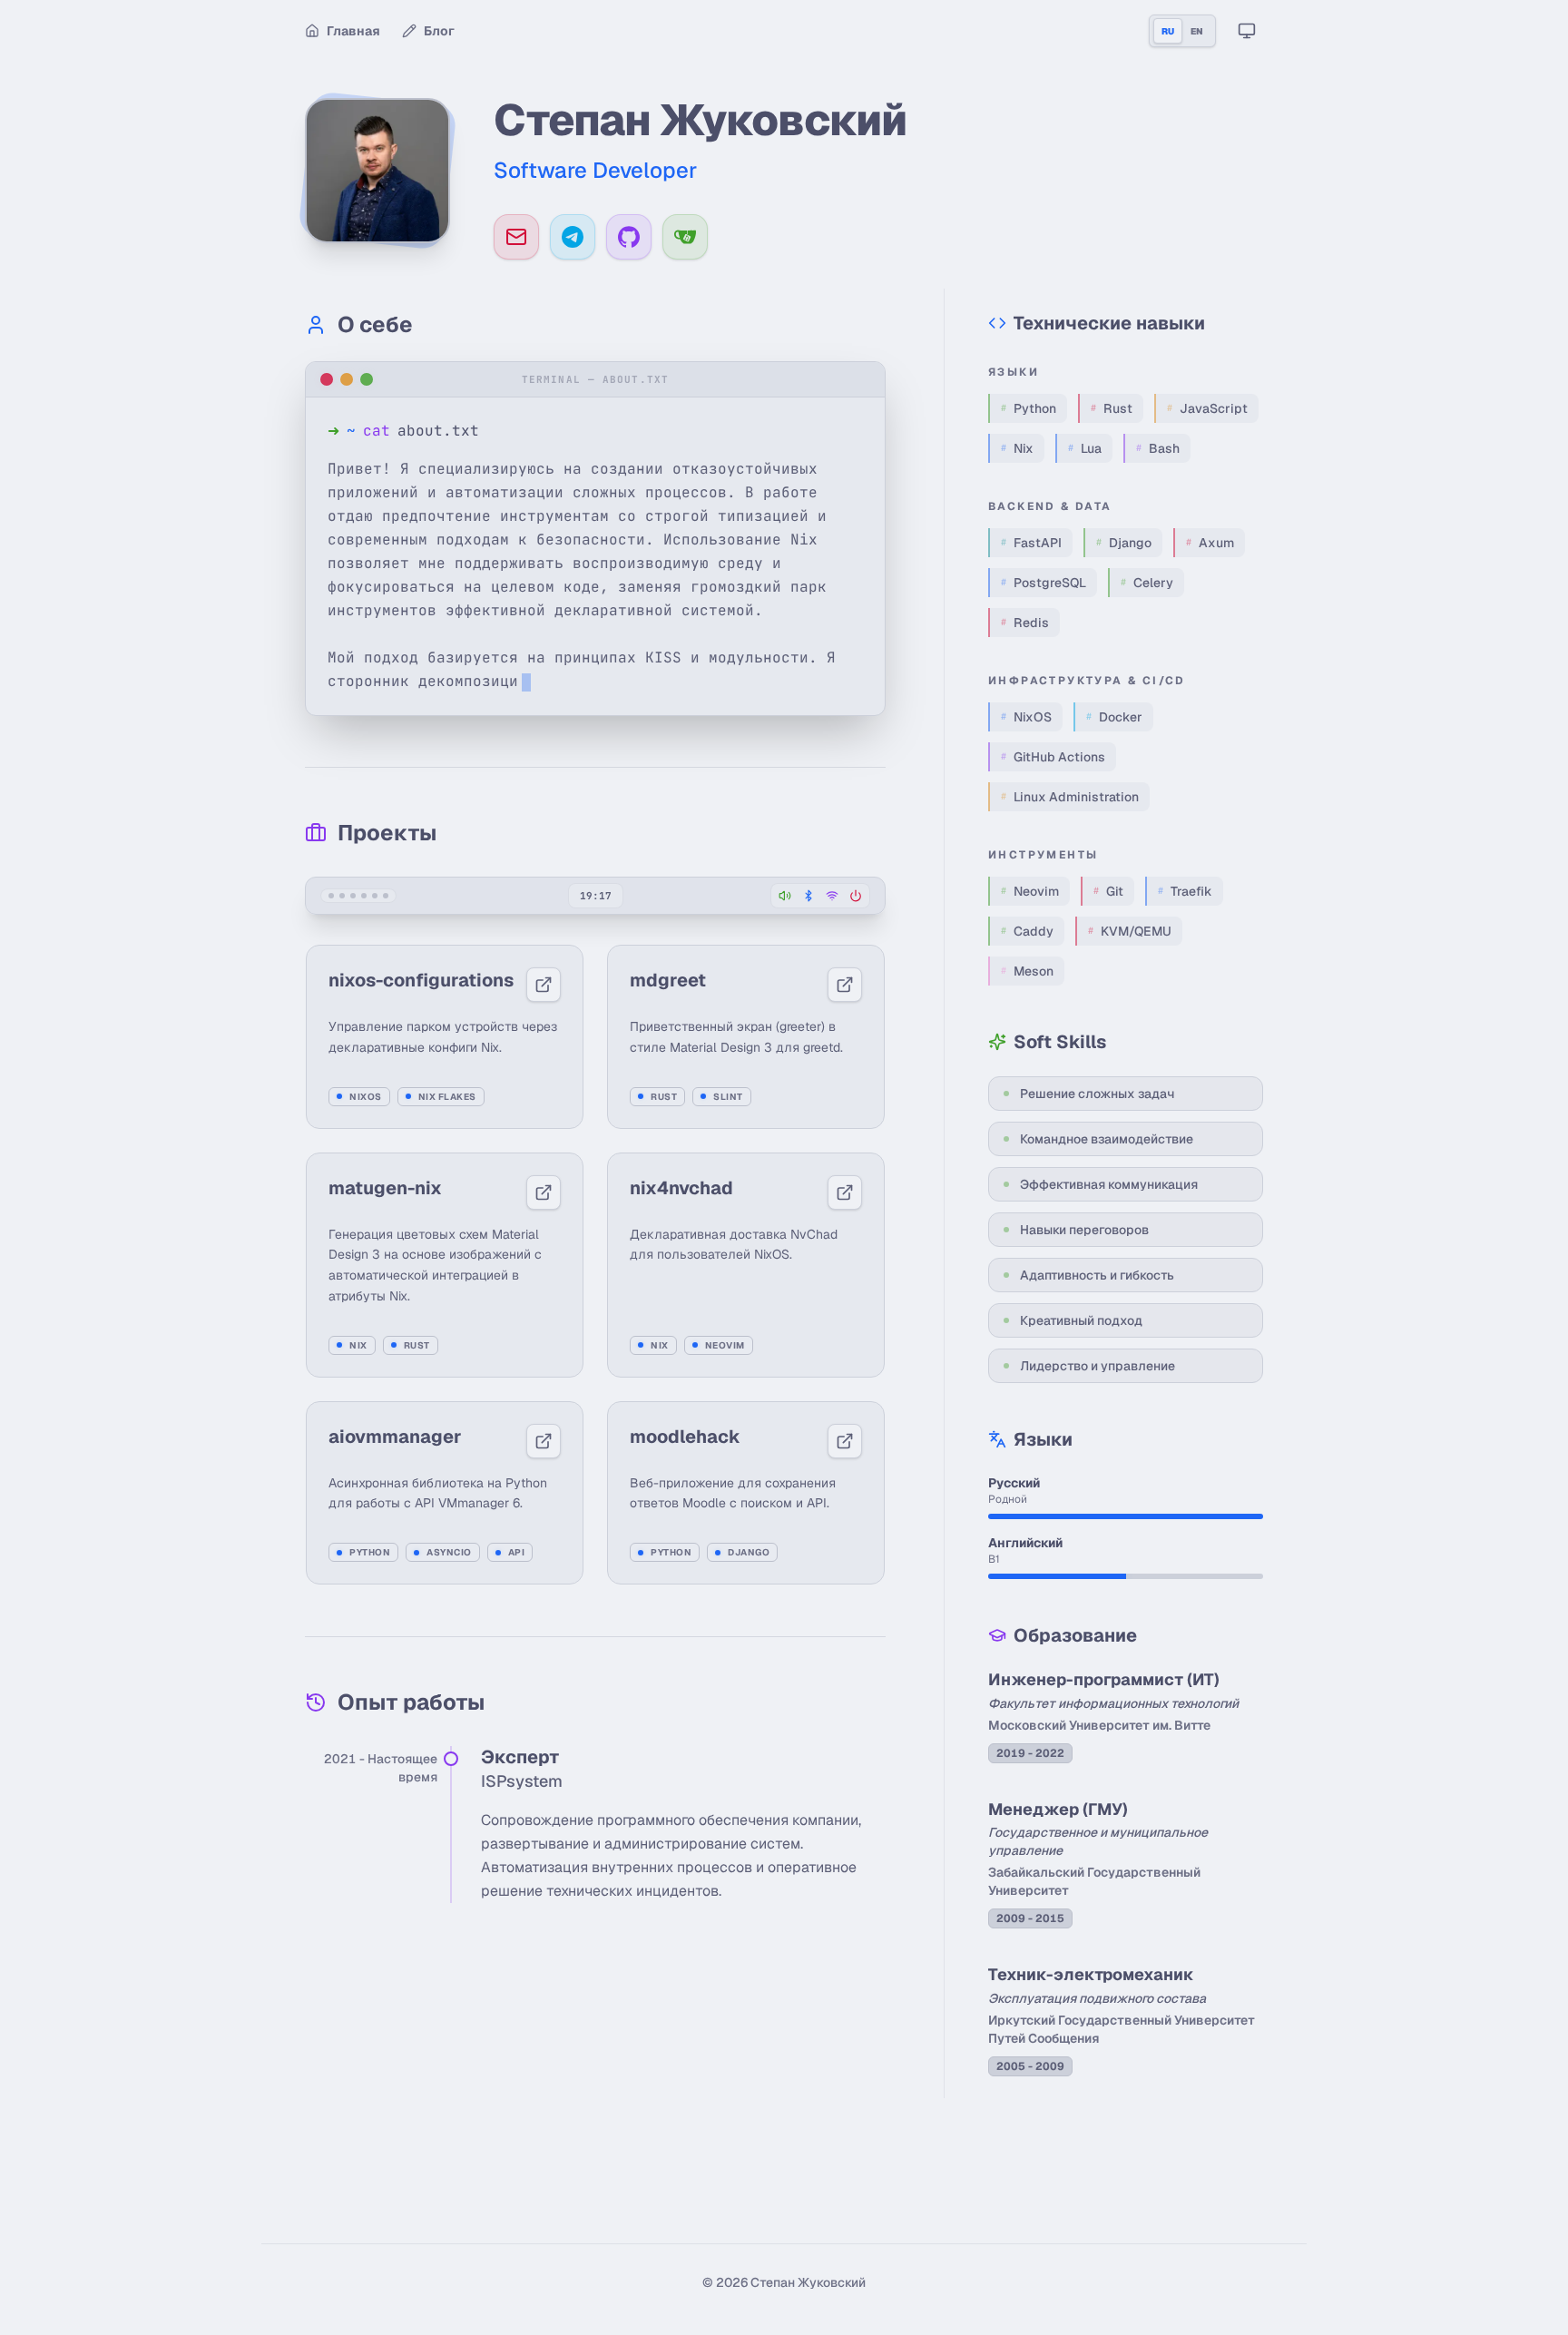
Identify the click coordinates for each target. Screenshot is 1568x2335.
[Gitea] (685, 237)
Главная (353, 31)
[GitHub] (629, 237)
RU (1168, 31)
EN (1197, 31)
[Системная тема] (1247, 31)
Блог (439, 31)
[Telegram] (573, 237)
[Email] (516, 237)
